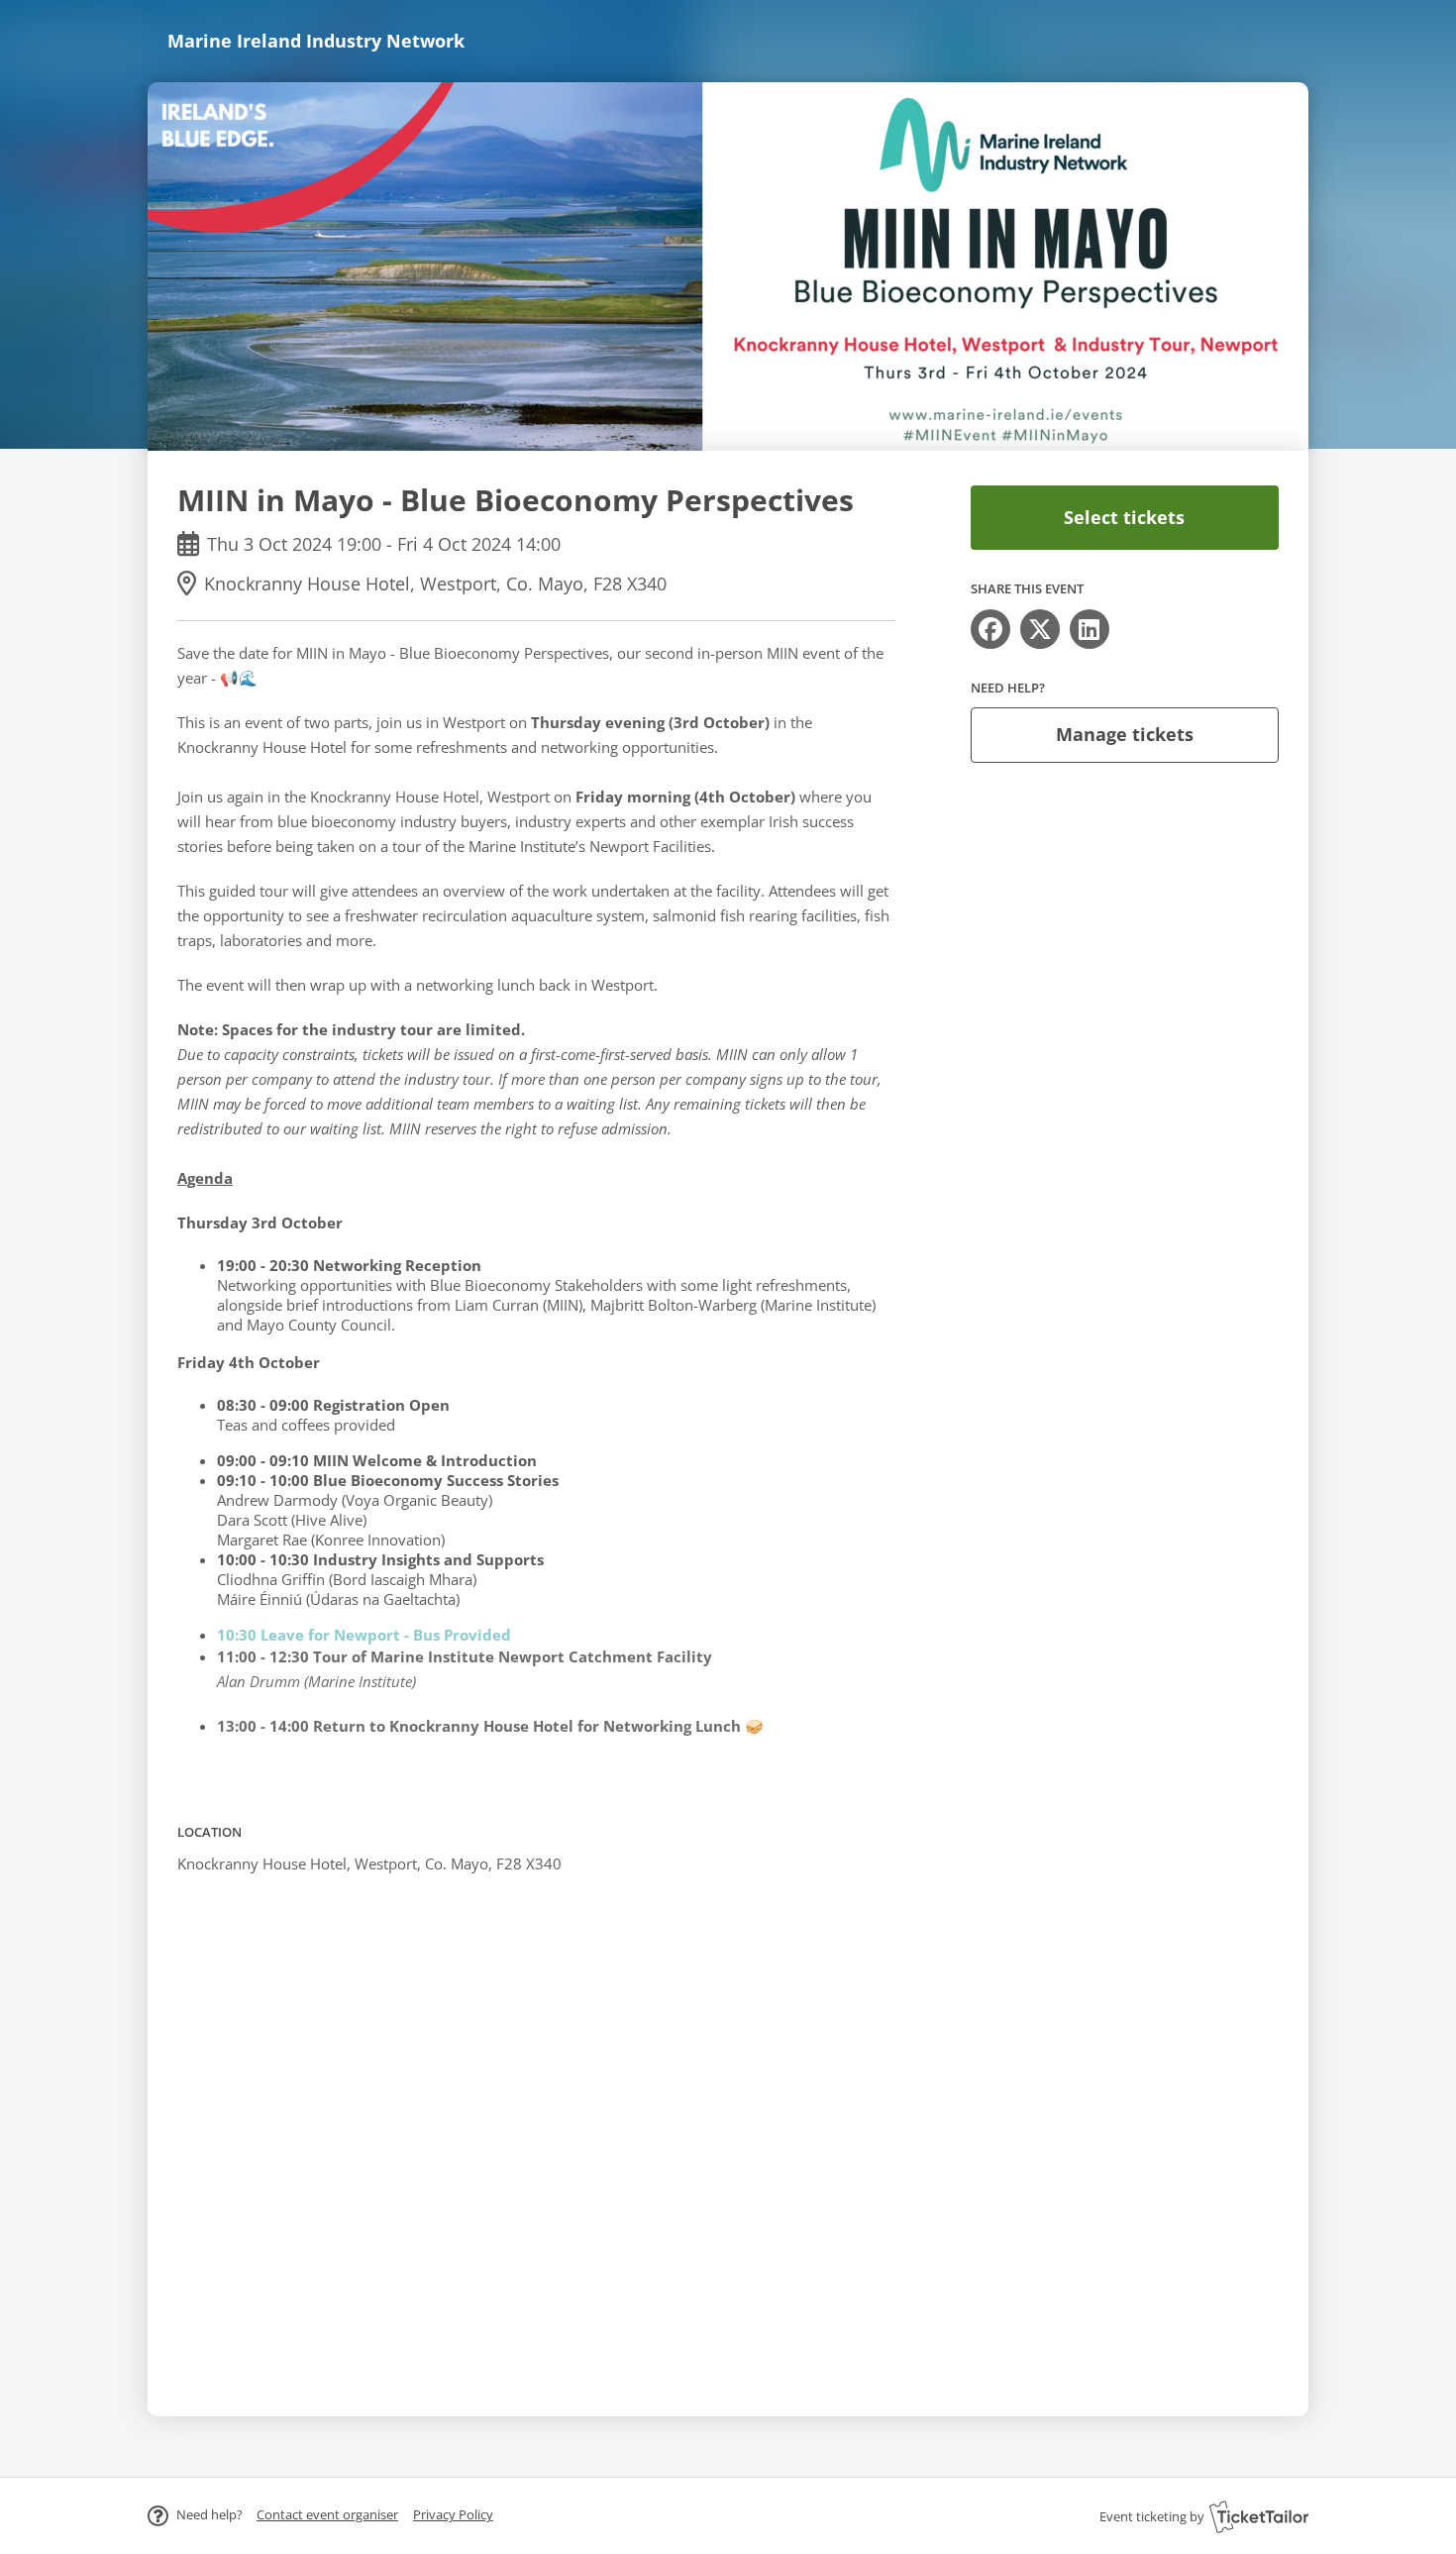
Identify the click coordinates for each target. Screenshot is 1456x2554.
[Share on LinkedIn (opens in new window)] (1090, 629)
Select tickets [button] (1124, 517)
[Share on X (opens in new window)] (1040, 629)
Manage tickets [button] (1125, 734)
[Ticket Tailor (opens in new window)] (1259, 2516)
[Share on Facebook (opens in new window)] (990, 629)
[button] (327, 2514)
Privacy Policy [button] (453, 2514)
